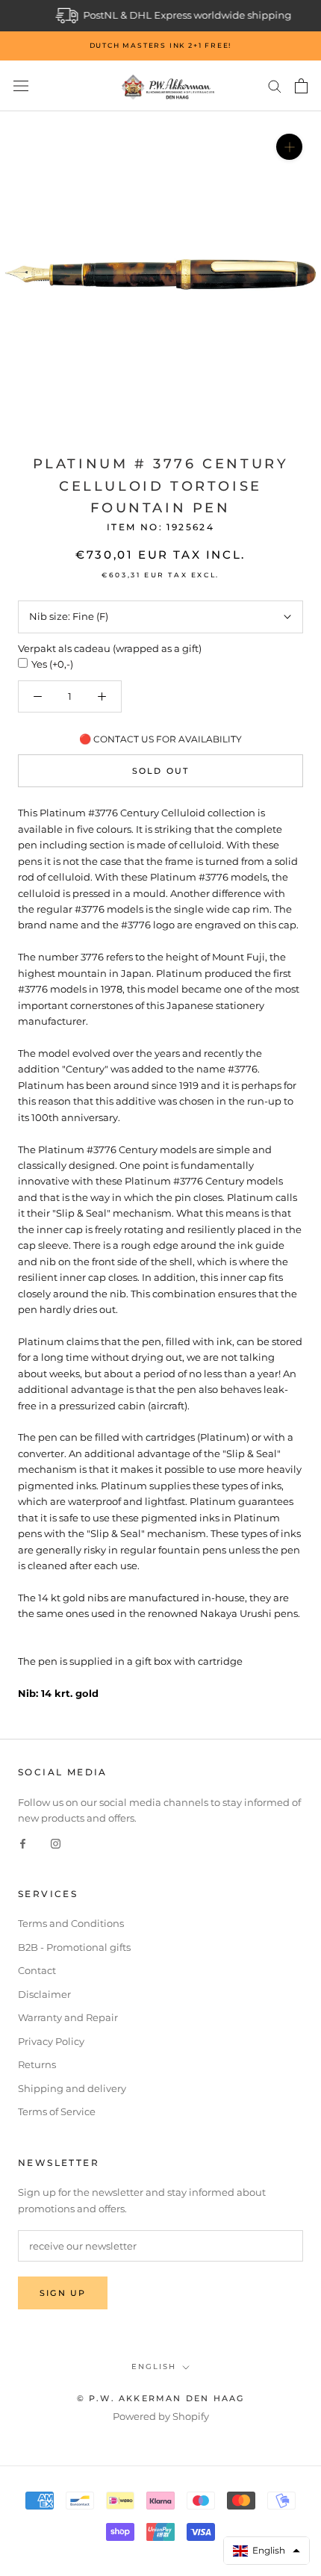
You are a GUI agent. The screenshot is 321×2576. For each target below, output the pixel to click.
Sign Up (63, 2293)
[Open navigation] (21, 86)
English (154, 2366)
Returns (37, 2064)
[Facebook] (23, 1843)
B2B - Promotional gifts (74, 1947)
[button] (267, 2551)
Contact (37, 1970)
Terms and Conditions (71, 1923)
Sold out (161, 771)
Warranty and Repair (68, 2017)
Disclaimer (44, 1994)
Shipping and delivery (72, 2088)
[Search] (275, 86)
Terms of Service (57, 2111)
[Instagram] (56, 1843)
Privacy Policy (51, 2041)
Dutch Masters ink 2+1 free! (161, 45)
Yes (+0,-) (52, 664)
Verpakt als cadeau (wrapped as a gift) (110, 648)
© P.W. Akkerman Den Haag (161, 2398)
